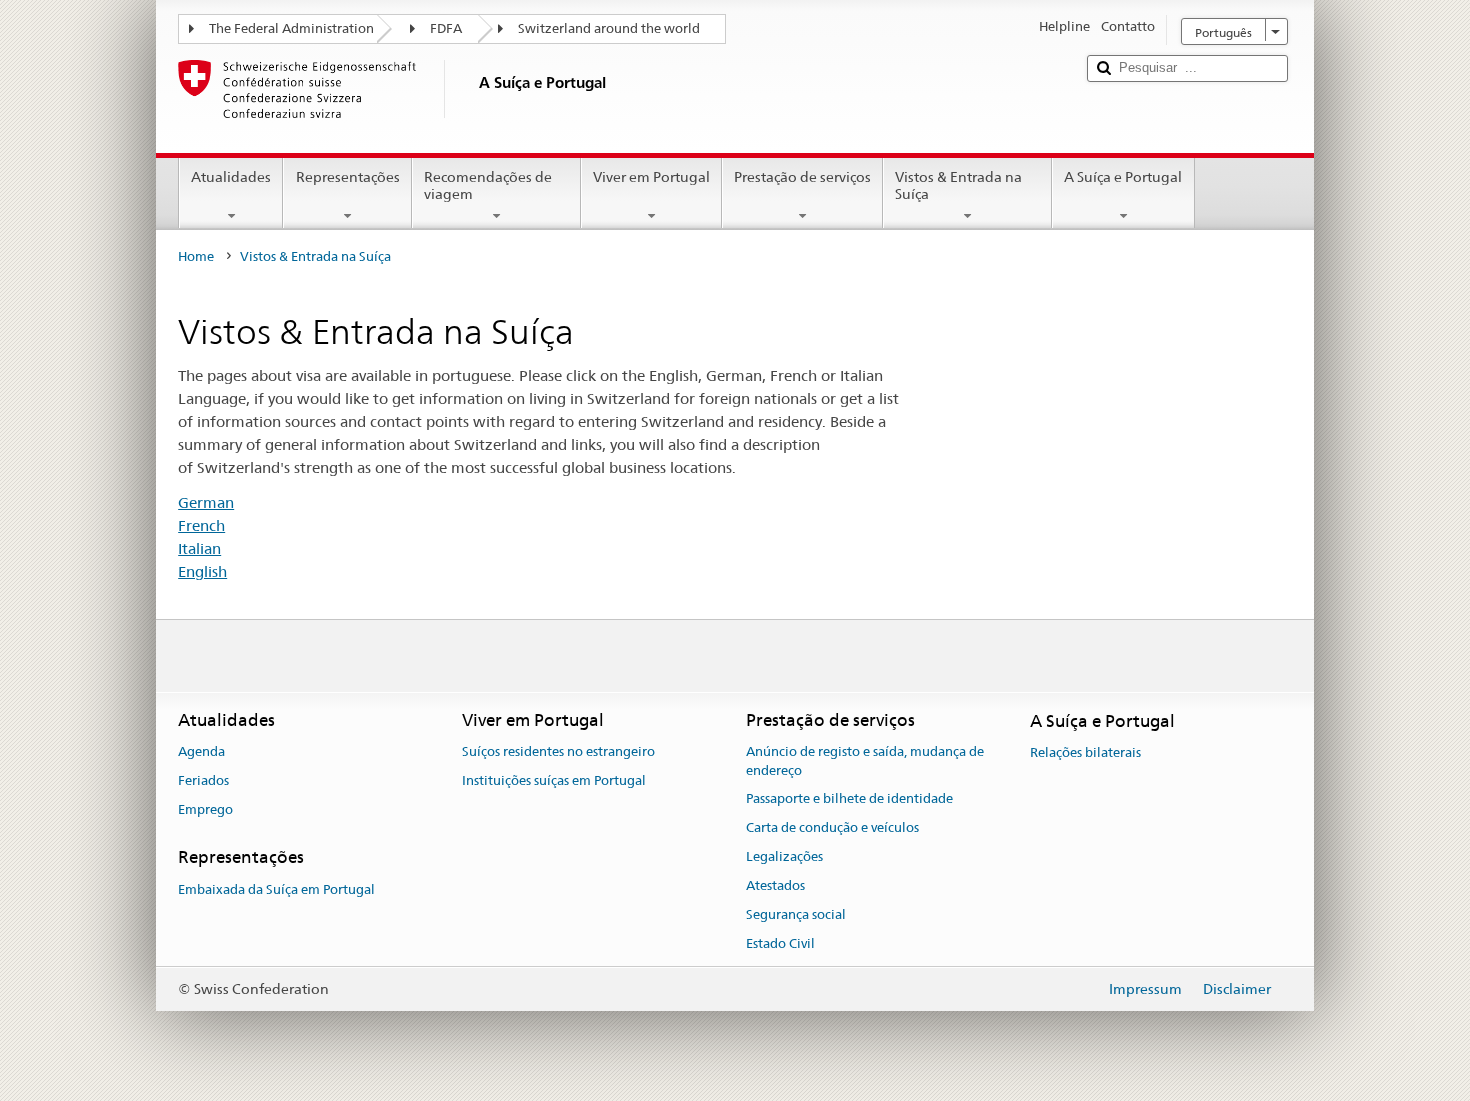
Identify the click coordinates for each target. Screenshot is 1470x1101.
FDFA (446, 28)
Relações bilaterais (1085, 752)
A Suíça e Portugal (1123, 177)
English (202, 571)
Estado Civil (780, 943)
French (201, 525)
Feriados (203, 780)
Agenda (201, 751)
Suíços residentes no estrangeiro (558, 751)
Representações (348, 177)
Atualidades (231, 177)
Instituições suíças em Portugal (554, 780)
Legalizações (784, 856)
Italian (199, 548)
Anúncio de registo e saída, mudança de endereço (865, 761)
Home (196, 256)
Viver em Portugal (651, 177)
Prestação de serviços (802, 177)
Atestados (775, 885)
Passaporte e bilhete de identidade (849, 799)
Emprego (205, 809)
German (206, 502)
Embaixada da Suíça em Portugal (276, 889)
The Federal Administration (291, 28)
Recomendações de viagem (488, 185)
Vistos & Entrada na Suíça (958, 185)
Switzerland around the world (609, 28)
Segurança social (796, 914)
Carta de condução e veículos (832, 828)
